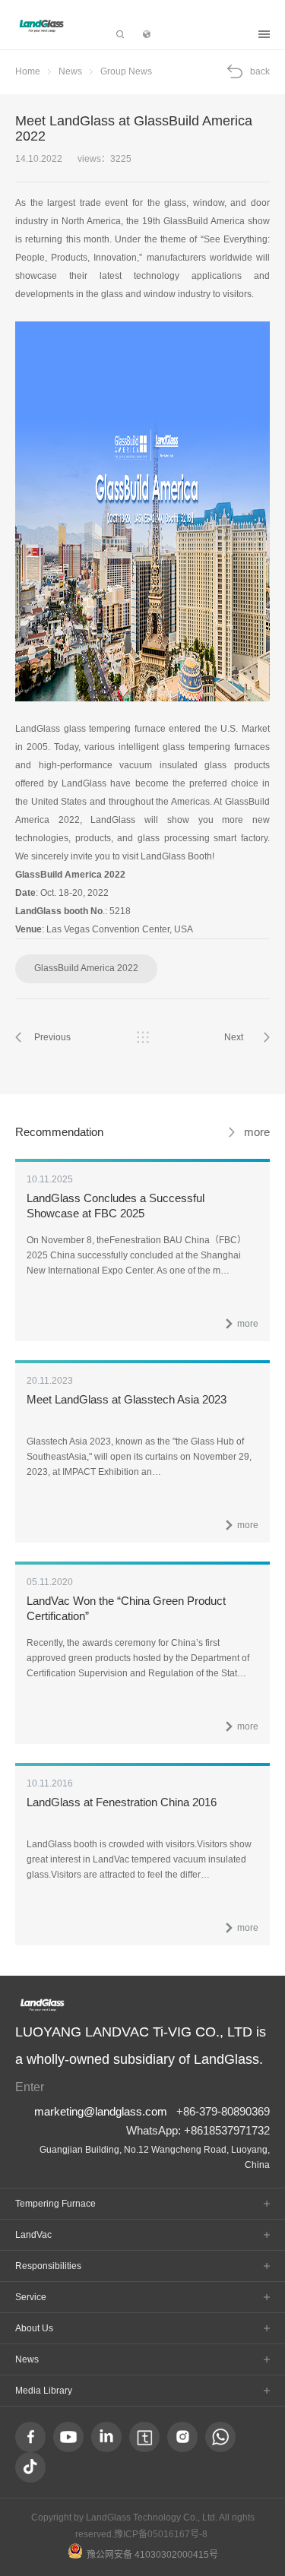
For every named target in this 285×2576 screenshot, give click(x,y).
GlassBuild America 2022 (86, 968)
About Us (34, 2328)
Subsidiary (204, 34)
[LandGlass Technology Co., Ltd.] (42, 25)
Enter (30, 2087)
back (260, 71)
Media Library (44, 2391)
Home (28, 71)
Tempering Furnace (55, 2204)
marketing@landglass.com (101, 2111)
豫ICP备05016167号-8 (161, 2534)
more (257, 1132)
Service (31, 2297)
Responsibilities (48, 2266)
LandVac (33, 2235)
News (70, 71)
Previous (52, 1037)
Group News (126, 71)
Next (234, 1037)
